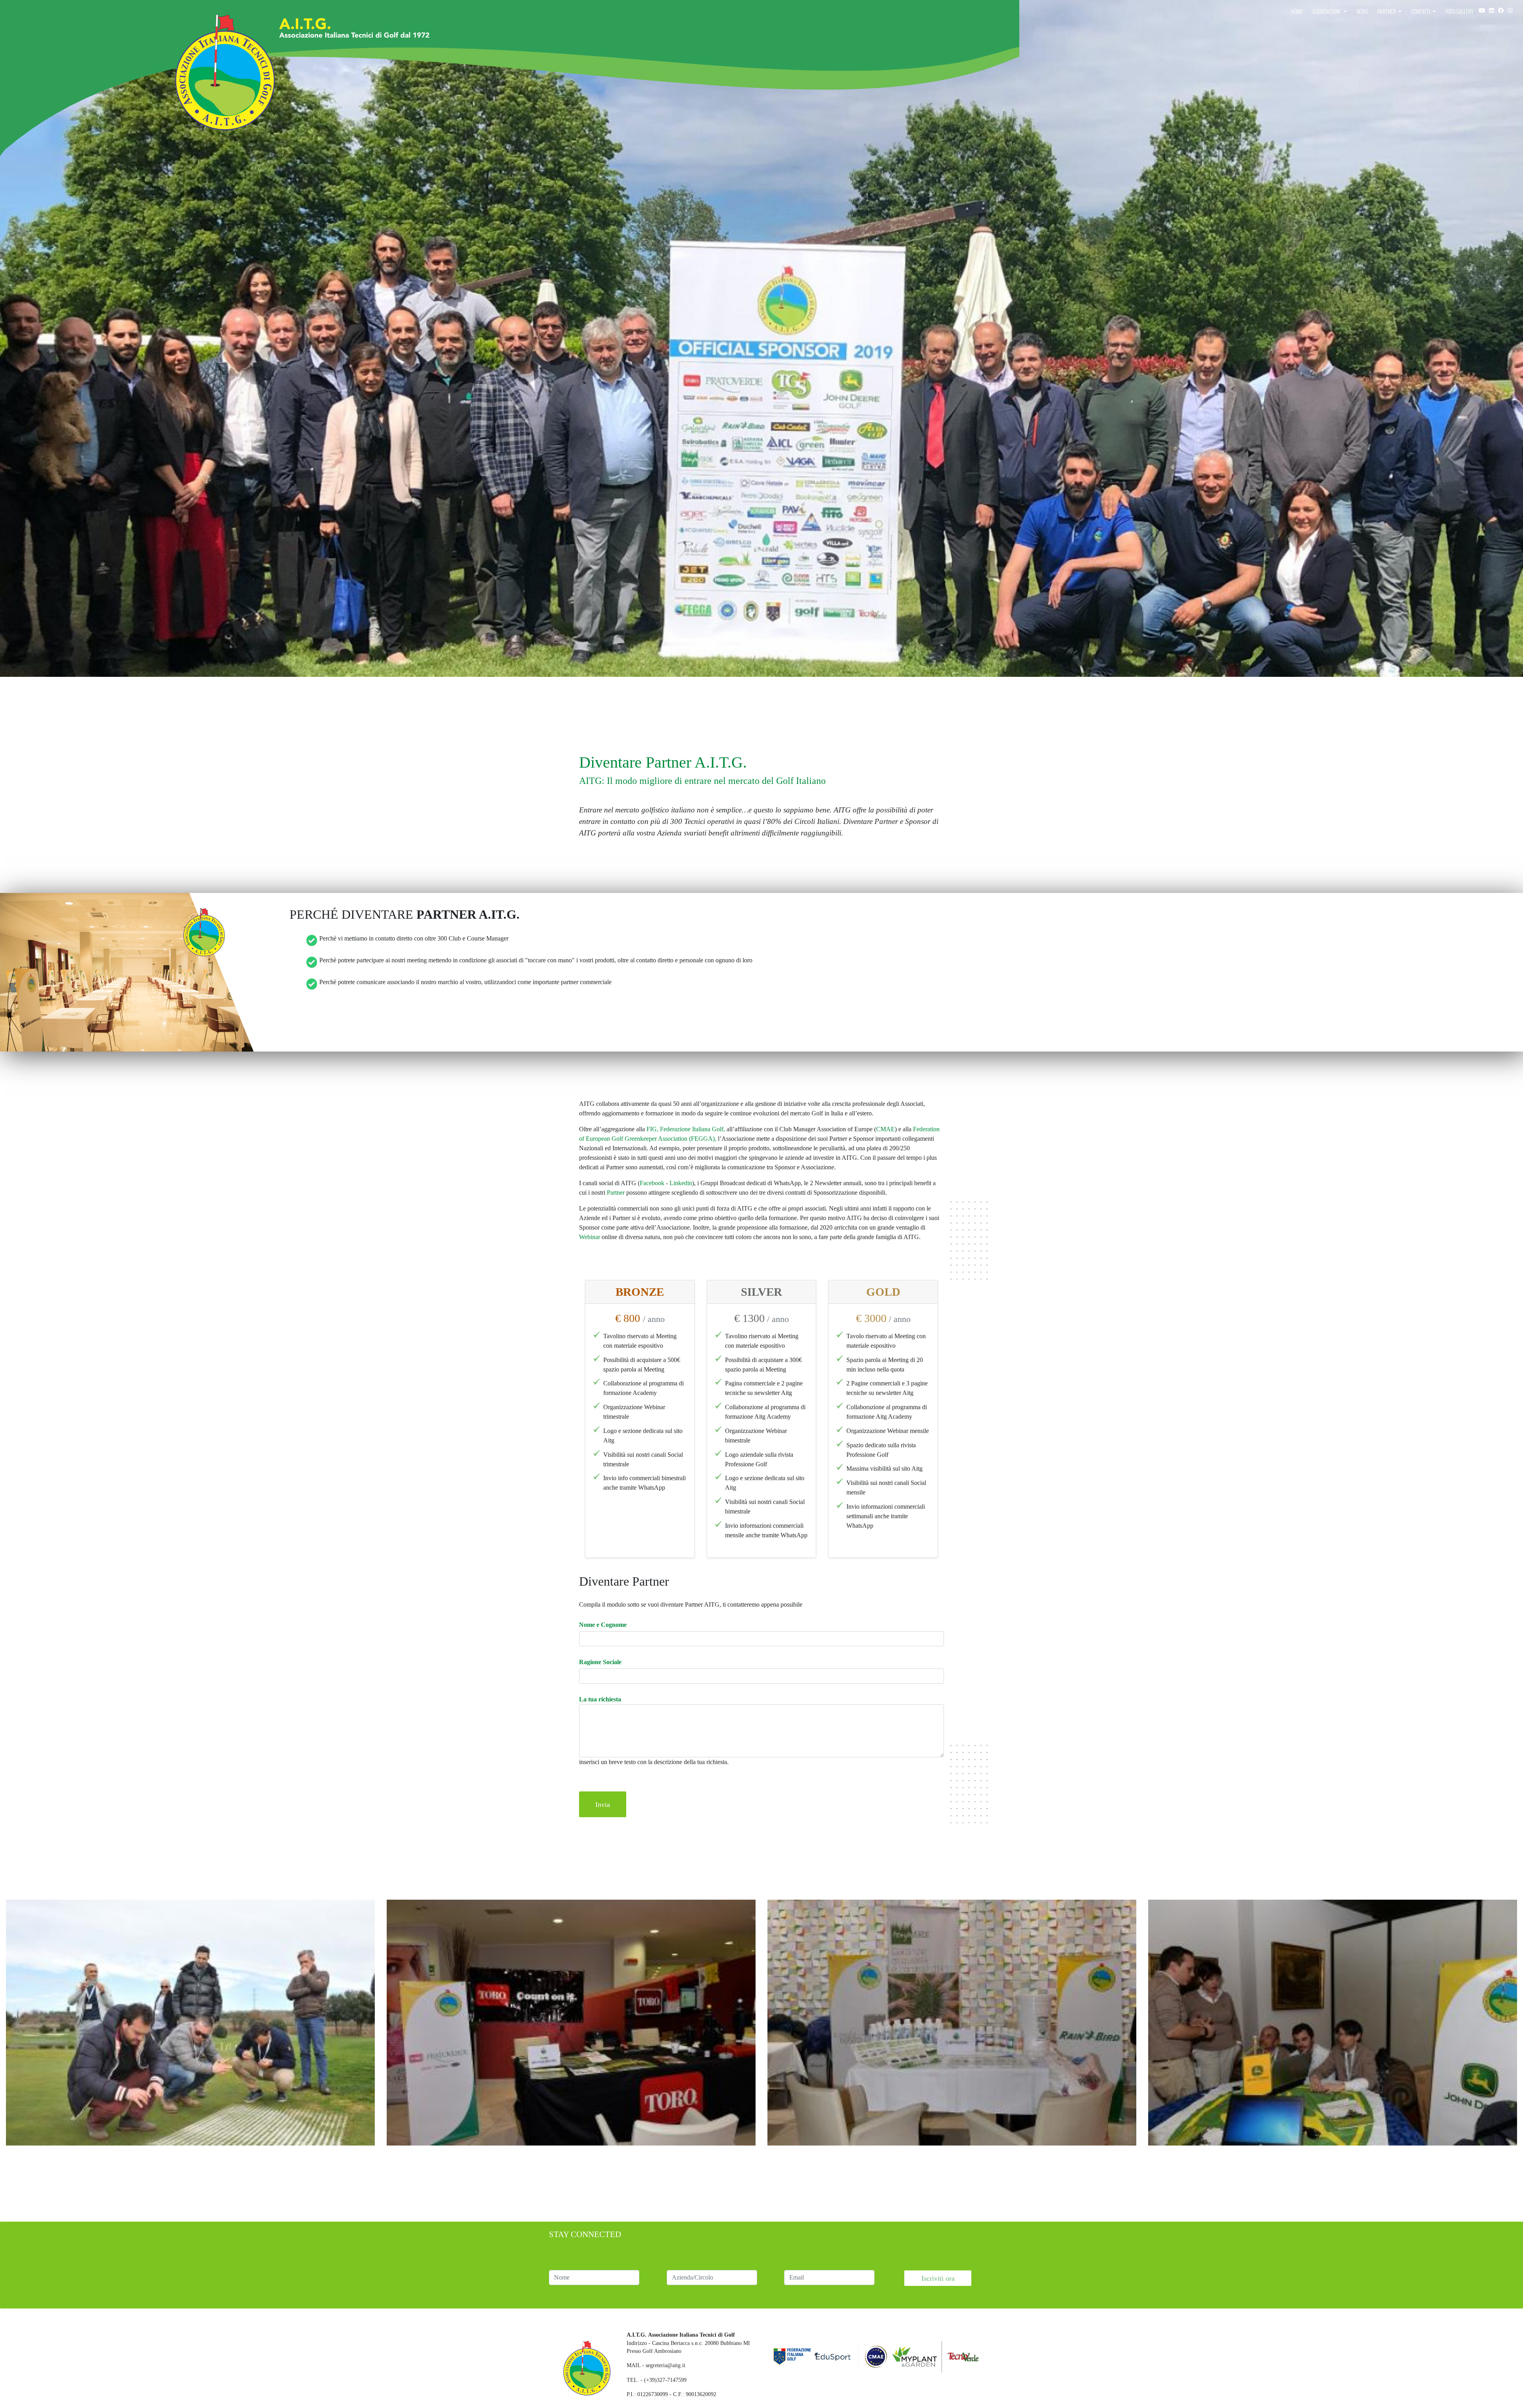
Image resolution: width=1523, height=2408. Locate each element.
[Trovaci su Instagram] (1491, 10)
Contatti (1421, 11)
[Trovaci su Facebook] (1501, 10)
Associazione (1327, 11)
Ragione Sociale (600, 1662)
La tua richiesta (600, 1699)
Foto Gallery (1460, 11)
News (1362, 11)
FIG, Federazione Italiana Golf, (686, 1129)
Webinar (590, 1237)
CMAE (885, 1129)
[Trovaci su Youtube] (1482, 10)
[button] (190, 2022)
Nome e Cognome (603, 1625)
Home (1297, 11)
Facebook (652, 1183)
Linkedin (681, 1183)
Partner (1387, 11)
